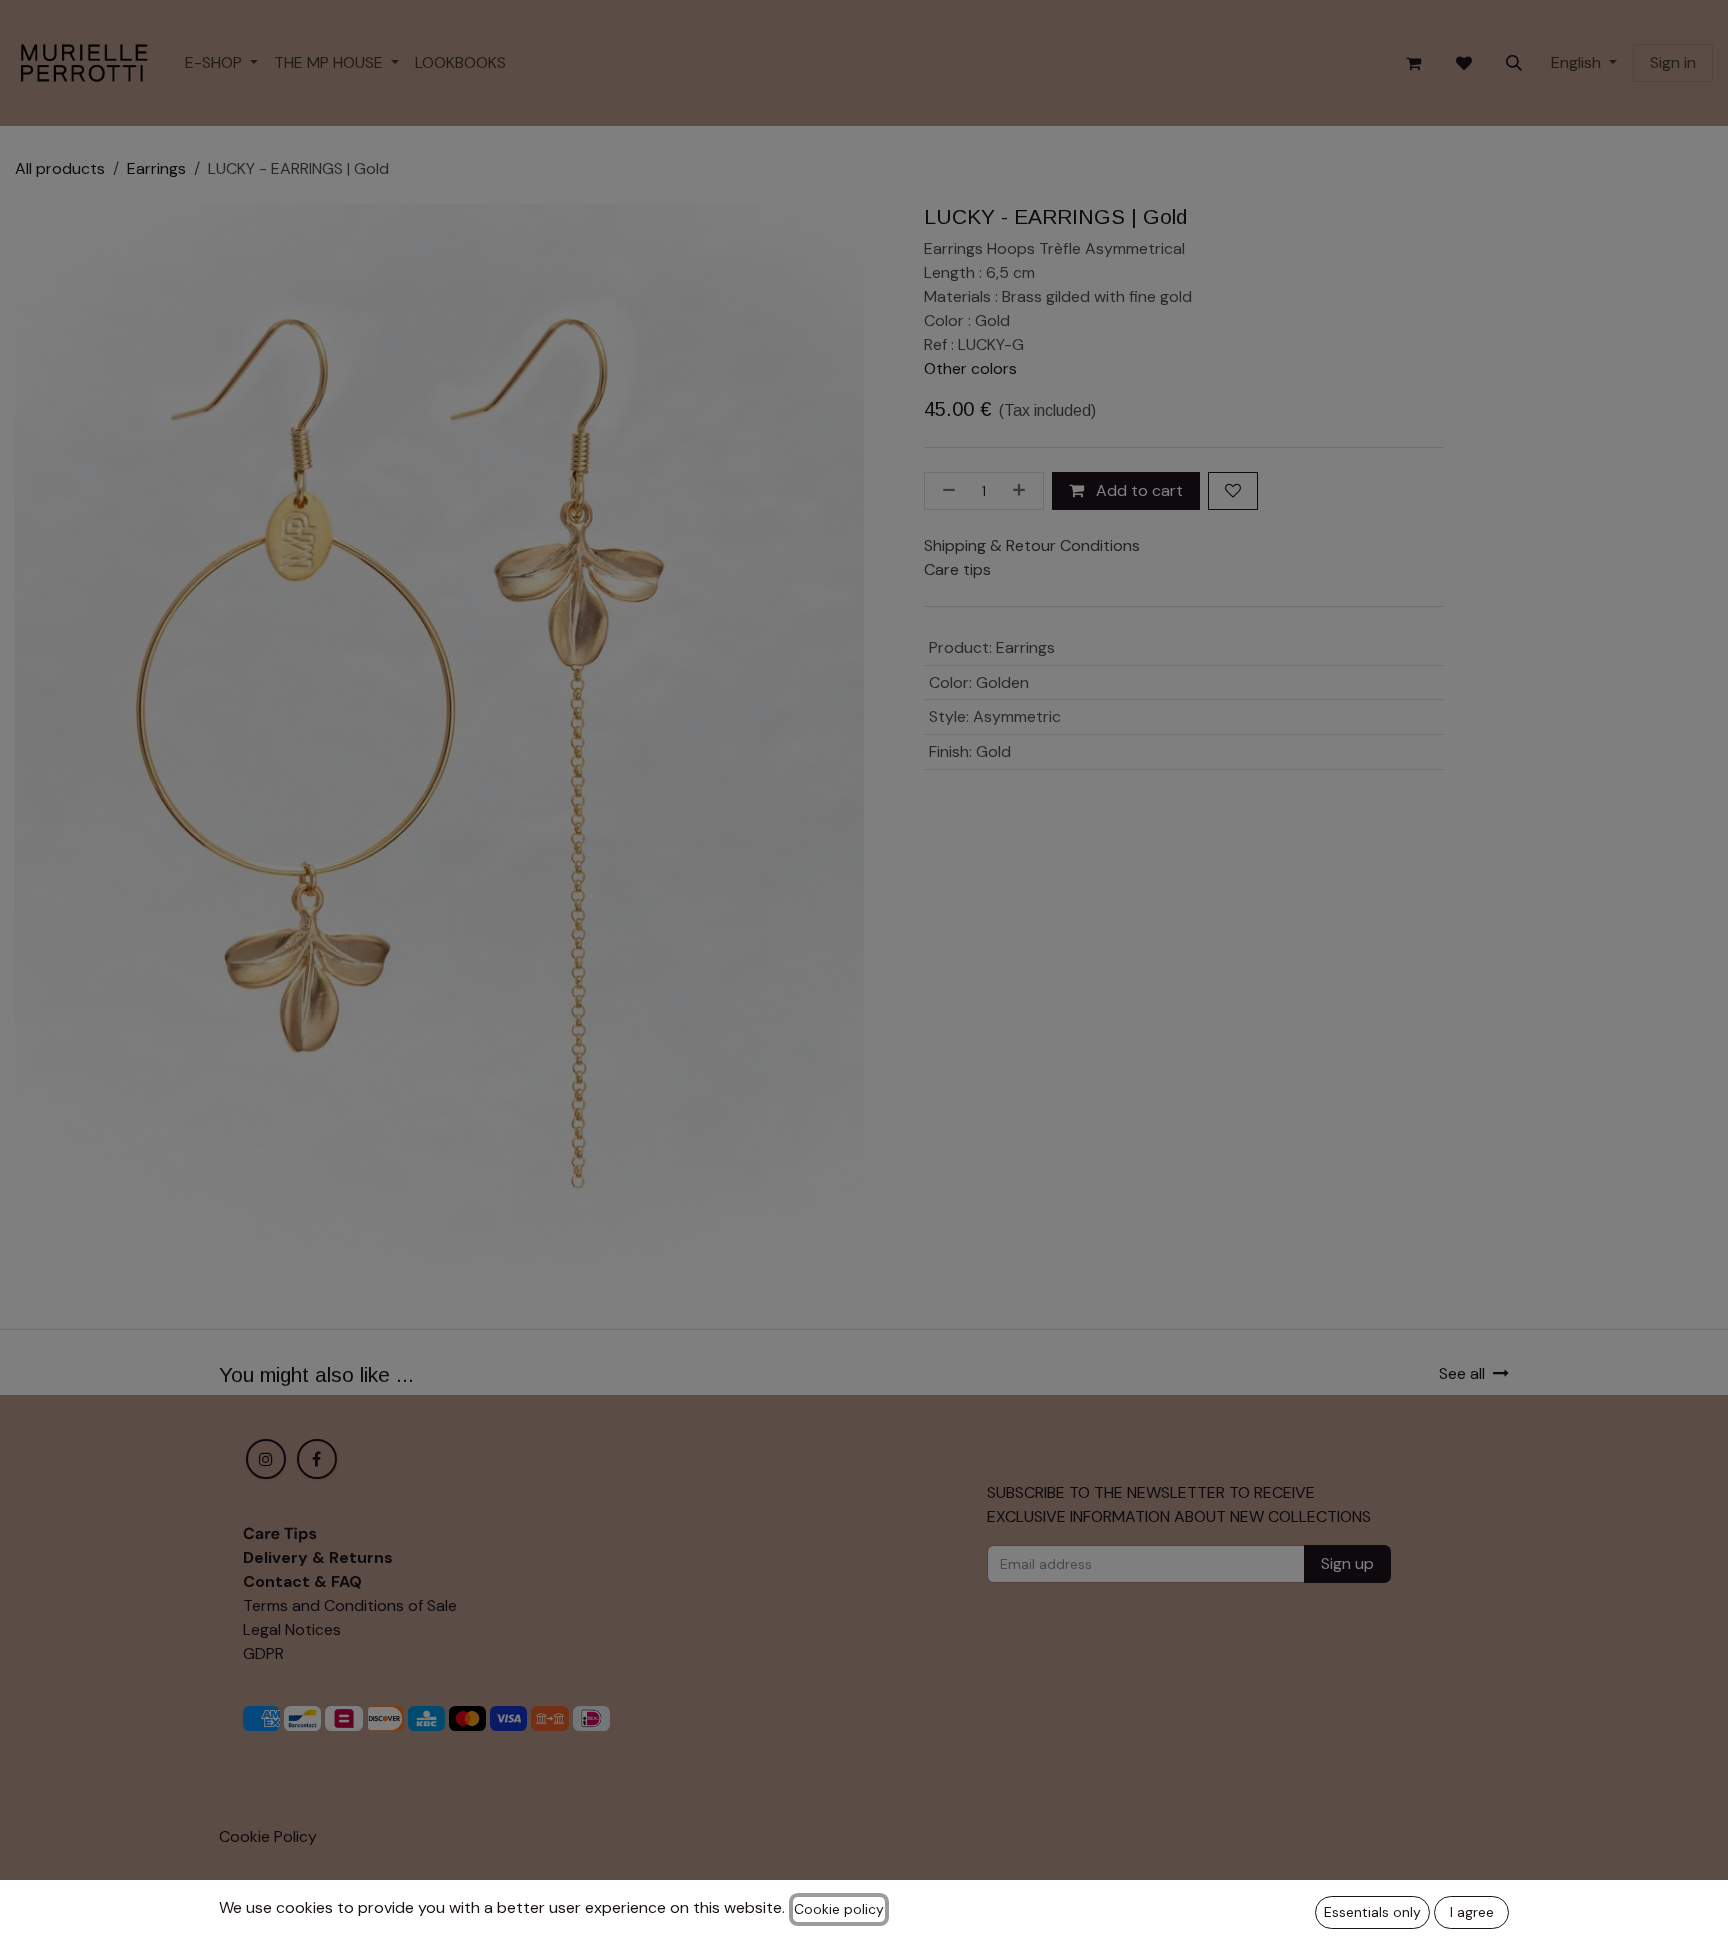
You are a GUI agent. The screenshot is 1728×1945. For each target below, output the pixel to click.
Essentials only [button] (1372, 1912)
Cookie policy (839, 1909)
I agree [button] (1472, 1912)
